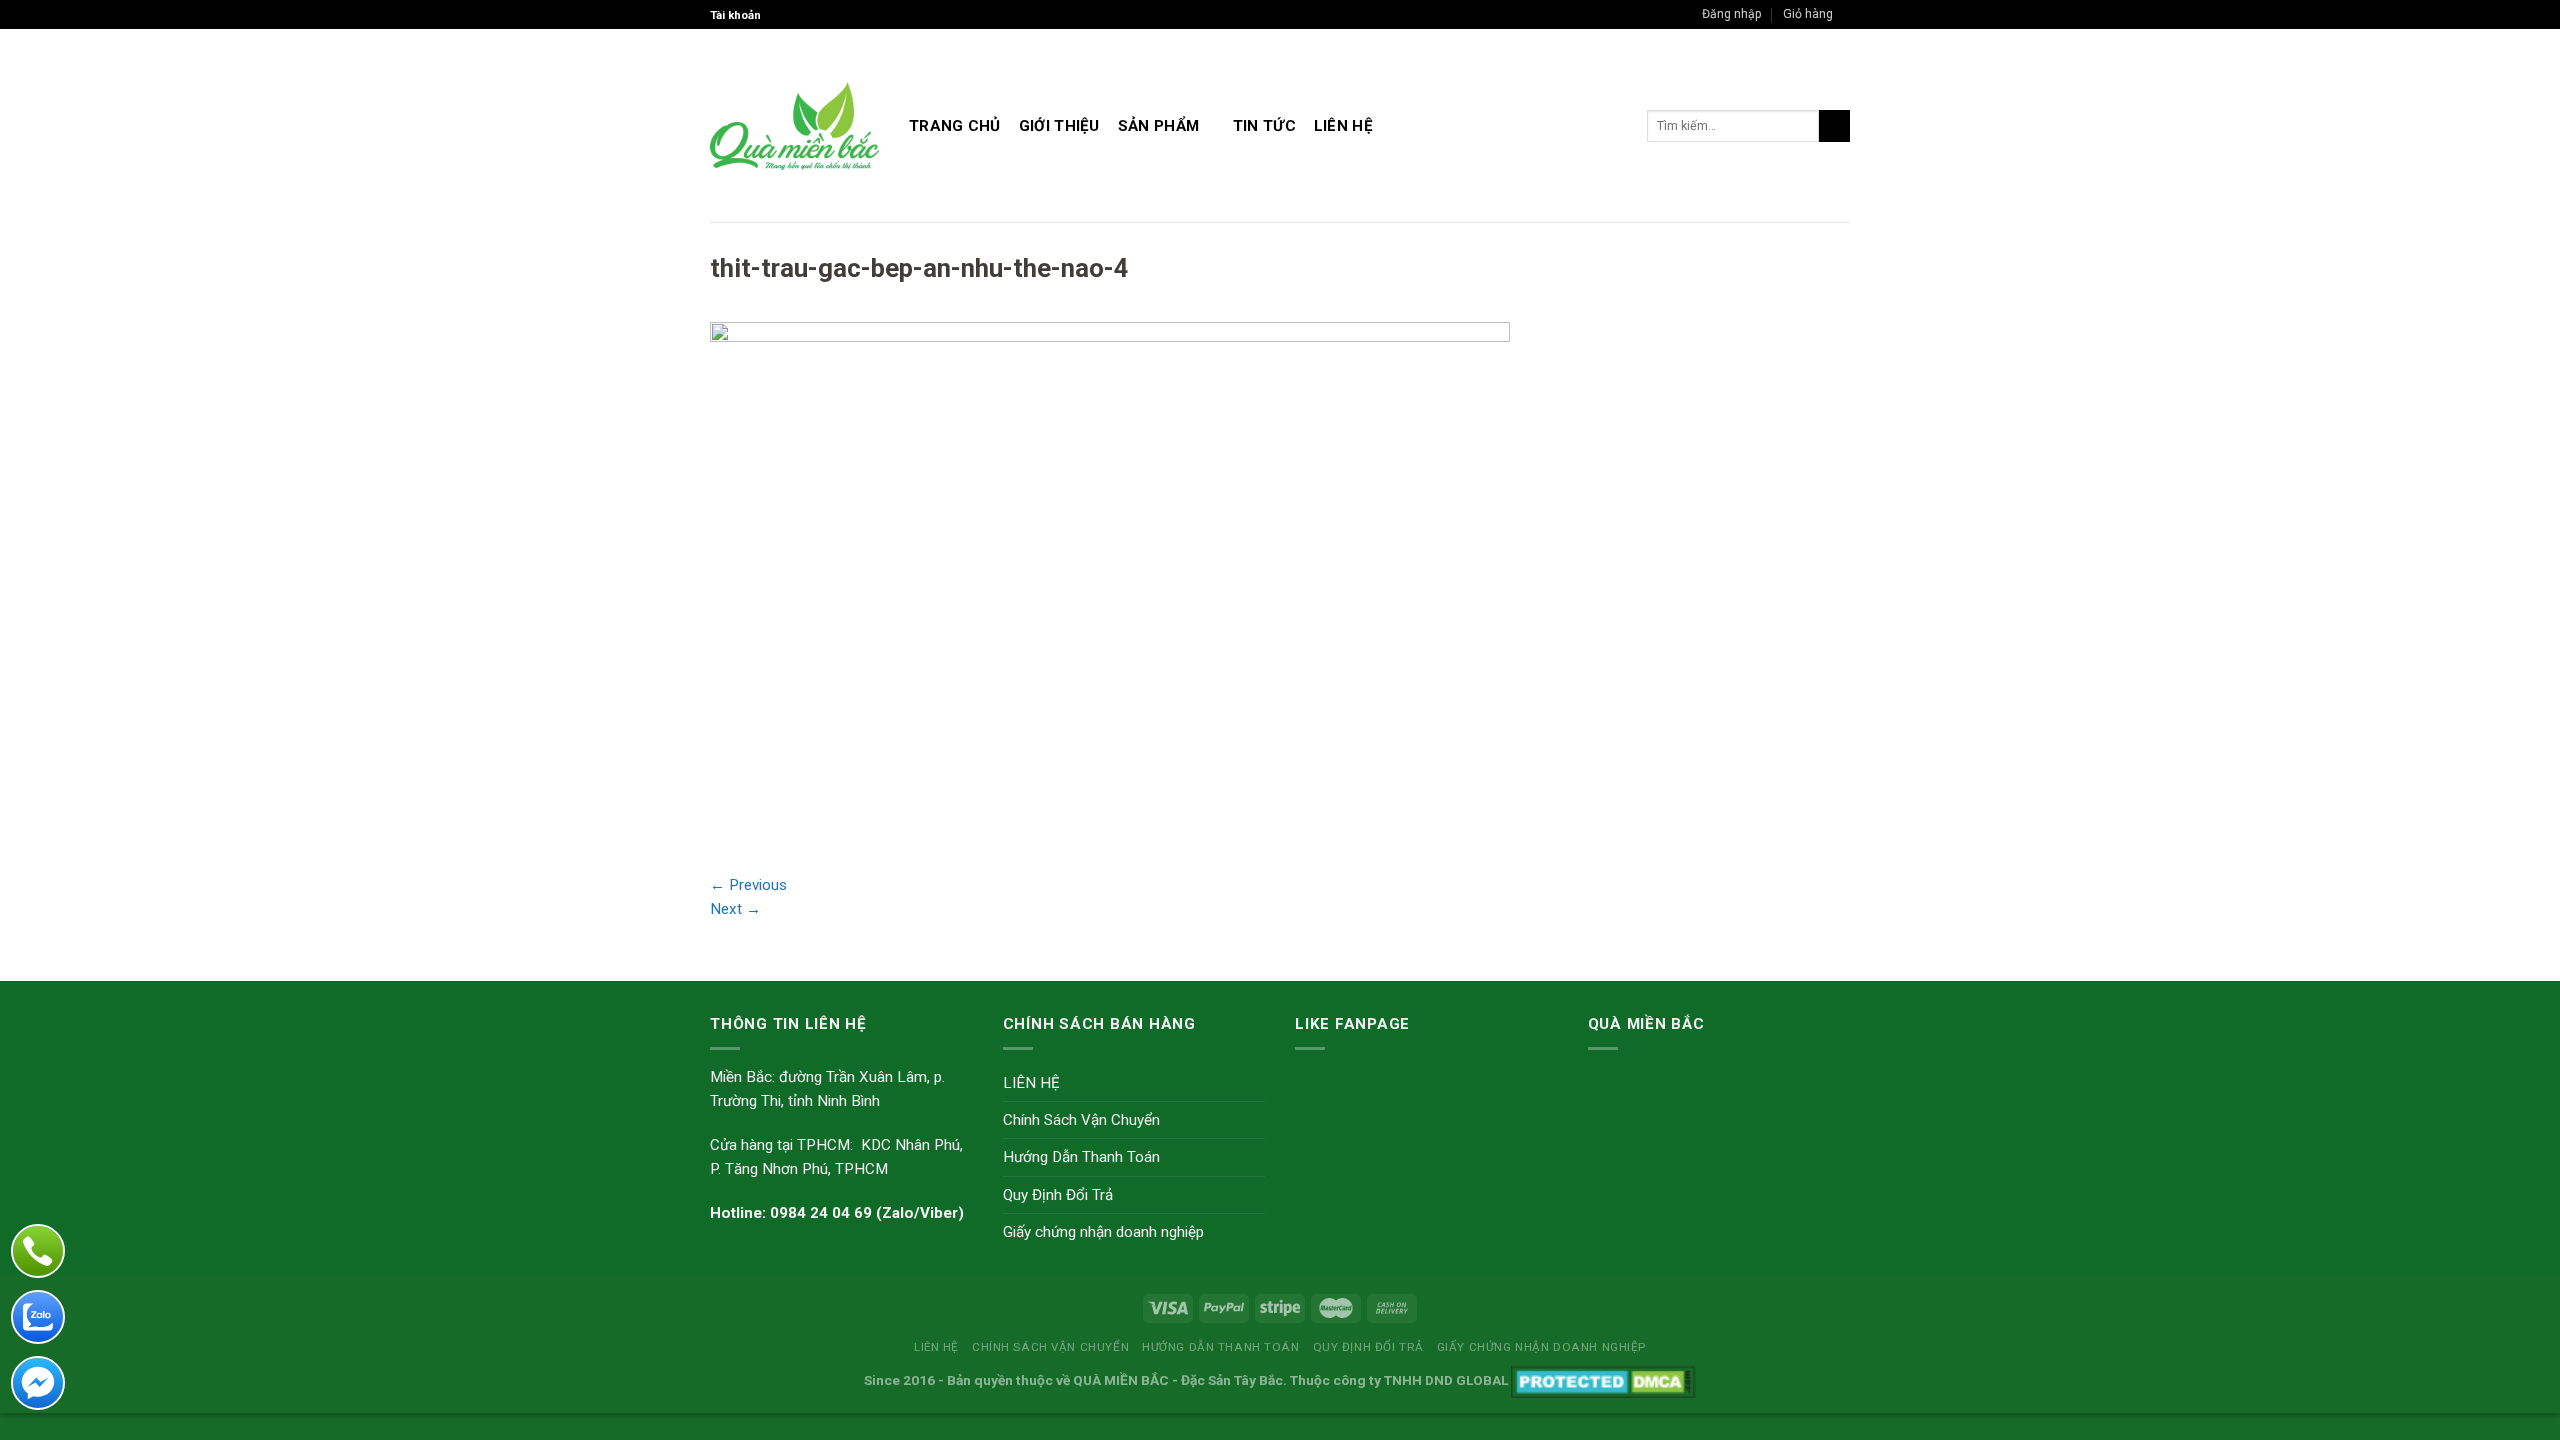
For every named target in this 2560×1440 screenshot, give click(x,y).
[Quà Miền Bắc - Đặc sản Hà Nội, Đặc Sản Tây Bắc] (794, 126)
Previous (748, 885)
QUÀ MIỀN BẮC (1121, 1380)
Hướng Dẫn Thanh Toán (1081, 1157)
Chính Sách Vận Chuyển (1081, 1120)
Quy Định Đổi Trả (1058, 1195)
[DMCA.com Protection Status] (1603, 1380)
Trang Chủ (955, 126)
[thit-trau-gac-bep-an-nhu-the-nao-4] (1110, 585)
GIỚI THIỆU (1059, 126)
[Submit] (1834, 126)
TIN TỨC (1264, 126)
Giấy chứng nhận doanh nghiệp (1103, 1232)
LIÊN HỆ (1343, 126)
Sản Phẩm (1158, 126)
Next (735, 909)
